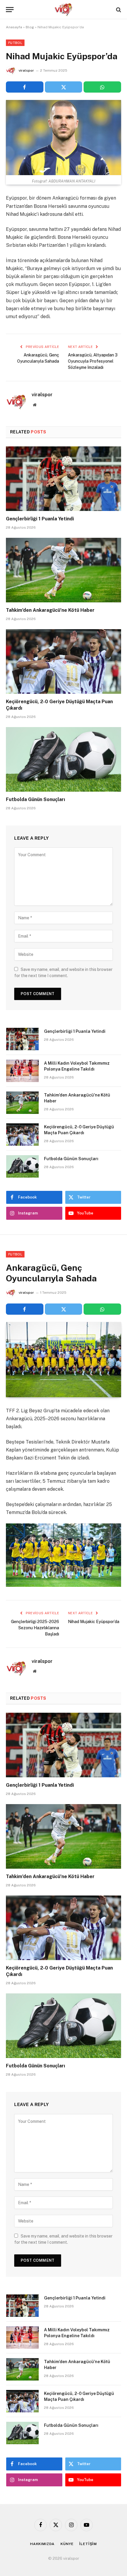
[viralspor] (63, 10)
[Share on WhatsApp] (102, 87)
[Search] (118, 10)
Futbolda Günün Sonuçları (35, 799)
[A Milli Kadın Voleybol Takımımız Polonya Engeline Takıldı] (22, 1071)
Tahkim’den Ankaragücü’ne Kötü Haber (50, 610)
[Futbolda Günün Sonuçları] (63, 759)
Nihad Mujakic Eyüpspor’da (94, 1622)
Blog (30, 27)
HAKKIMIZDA (42, 2544)
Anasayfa (14, 27)
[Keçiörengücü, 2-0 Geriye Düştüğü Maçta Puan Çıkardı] (63, 661)
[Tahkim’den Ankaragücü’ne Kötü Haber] (63, 570)
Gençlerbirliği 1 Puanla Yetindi (40, 519)
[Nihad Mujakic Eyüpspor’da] (63, 138)
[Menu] (10, 10)
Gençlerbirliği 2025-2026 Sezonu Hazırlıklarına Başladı (35, 1628)
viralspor (26, 70)
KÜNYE (67, 2544)
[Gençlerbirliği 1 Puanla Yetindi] (63, 479)
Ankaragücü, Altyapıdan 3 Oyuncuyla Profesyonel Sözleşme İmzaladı (93, 361)
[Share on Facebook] (25, 87)
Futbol (15, 43)
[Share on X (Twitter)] (64, 87)
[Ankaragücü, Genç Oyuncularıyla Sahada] (63, 1360)
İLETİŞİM (88, 2544)
